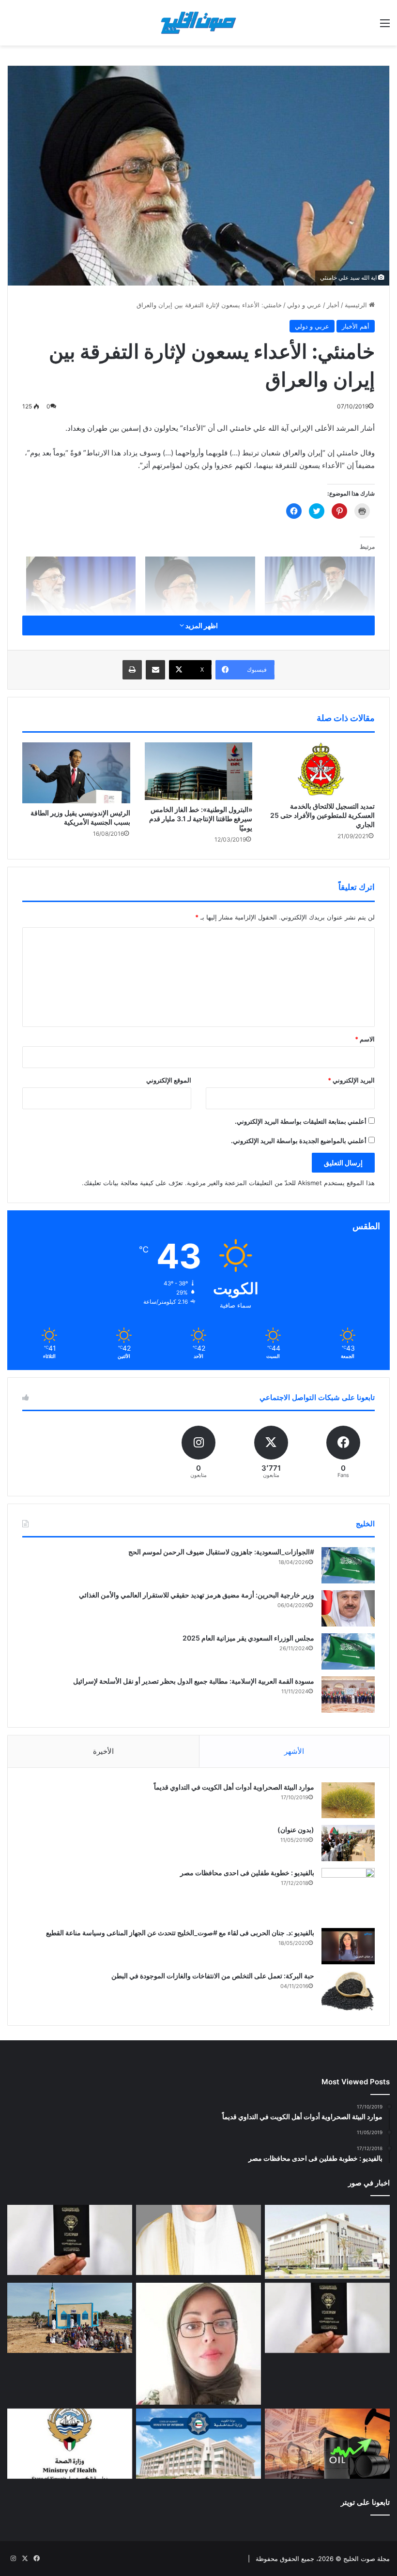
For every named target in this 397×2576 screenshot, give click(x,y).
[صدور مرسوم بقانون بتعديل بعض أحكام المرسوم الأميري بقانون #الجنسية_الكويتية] (327, 2318)
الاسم (365, 1039)
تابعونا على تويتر (365, 2502)
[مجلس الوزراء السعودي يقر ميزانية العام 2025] (348, 1651)
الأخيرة (103, 1751)
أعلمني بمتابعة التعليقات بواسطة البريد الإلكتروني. (301, 1121)
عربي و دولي (304, 305)
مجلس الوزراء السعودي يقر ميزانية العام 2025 (248, 1638)
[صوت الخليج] (198, 23)
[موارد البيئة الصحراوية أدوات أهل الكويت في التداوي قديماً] (348, 1800)
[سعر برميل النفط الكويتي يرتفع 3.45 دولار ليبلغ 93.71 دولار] (327, 2444)
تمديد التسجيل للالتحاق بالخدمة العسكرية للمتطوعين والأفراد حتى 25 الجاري (322, 815)
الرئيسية (357, 305)
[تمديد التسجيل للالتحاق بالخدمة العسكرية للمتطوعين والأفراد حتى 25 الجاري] (321, 769)
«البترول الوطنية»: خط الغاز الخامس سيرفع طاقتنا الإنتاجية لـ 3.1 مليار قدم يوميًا (201, 819)
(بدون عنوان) (296, 1830)
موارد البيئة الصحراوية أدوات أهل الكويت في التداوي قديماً (234, 1787)
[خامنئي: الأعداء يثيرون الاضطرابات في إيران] (320, 588)
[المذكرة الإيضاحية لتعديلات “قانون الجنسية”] (70, 2240)
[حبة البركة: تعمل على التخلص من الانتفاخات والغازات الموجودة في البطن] (348, 1991)
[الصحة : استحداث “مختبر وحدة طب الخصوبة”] (198, 2240)
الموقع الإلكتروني (169, 1080)
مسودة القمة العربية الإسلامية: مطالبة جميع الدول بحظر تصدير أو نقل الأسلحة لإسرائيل (194, 1681)
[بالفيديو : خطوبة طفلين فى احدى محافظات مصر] (348, 1895)
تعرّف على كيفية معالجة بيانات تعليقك (133, 1183)
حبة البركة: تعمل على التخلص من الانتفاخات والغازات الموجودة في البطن (213, 1976)
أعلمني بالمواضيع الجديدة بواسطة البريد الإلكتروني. (299, 1141)
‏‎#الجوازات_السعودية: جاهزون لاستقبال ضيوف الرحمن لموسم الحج (221, 1552)
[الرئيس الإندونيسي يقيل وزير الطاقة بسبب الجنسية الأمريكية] (76, 773)
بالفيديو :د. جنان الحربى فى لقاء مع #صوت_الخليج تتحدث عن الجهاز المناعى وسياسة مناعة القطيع (180, 1933)
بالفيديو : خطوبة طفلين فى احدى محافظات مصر (247, 1873)
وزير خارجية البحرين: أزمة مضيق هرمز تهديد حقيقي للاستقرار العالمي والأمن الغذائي (197, 1595)
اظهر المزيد (201, 625)
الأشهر (294, 1751)
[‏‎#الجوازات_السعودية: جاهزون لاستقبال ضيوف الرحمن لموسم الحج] (348, 1565)
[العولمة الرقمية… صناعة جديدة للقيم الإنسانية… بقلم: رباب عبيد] (198, 2344)
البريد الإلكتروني (351, 1080)
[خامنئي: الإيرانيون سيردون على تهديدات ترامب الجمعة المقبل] (81, 588)
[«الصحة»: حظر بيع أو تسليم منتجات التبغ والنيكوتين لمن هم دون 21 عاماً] (70, 2444)
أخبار (333, 305)
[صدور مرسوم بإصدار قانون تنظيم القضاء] (327, 2242)
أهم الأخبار (356, 326)
